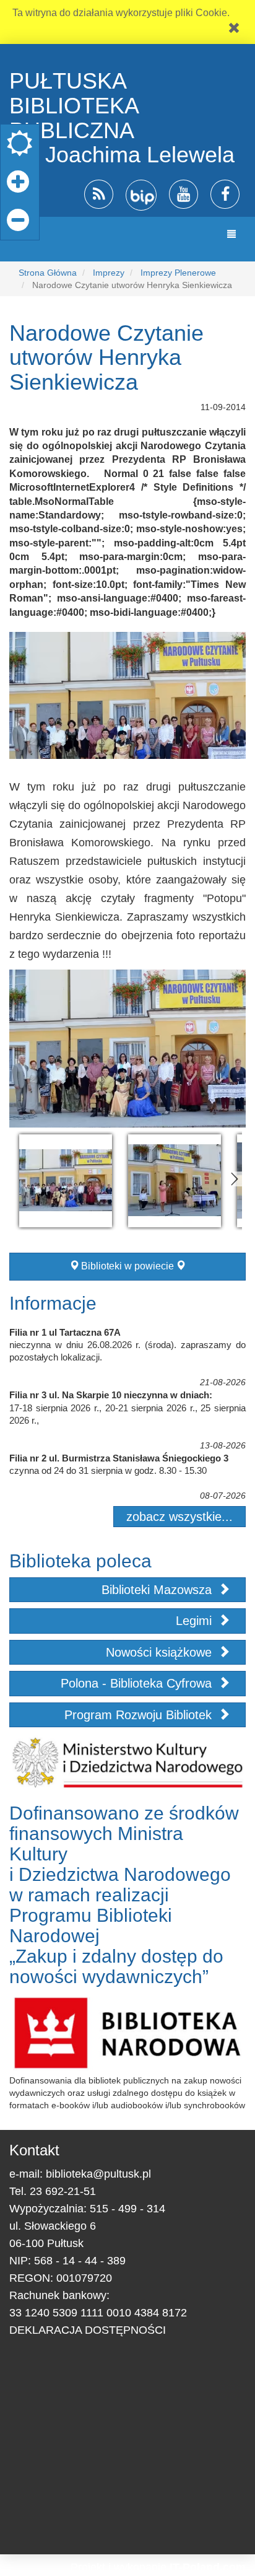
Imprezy (109, 273)
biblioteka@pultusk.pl (98, 2174)
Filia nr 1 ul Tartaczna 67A (65, 1332)
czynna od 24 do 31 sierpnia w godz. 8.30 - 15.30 (108, 1470)
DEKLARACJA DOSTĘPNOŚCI (88, 2330)
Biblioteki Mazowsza (158, 1590)
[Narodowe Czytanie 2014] (66, 1181)
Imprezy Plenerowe (178, 273)
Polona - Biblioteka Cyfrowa (138, 1683)
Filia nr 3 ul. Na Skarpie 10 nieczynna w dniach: (111, 1395)
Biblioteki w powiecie (127, 1266)
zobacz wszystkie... (179, 1517)
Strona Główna (48, 273)
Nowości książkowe (161, 1652)
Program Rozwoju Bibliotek (140, 1715)
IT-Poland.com (208, 2567)
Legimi (196, 1621)
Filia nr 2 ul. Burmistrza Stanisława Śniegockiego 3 (119, 1458)
